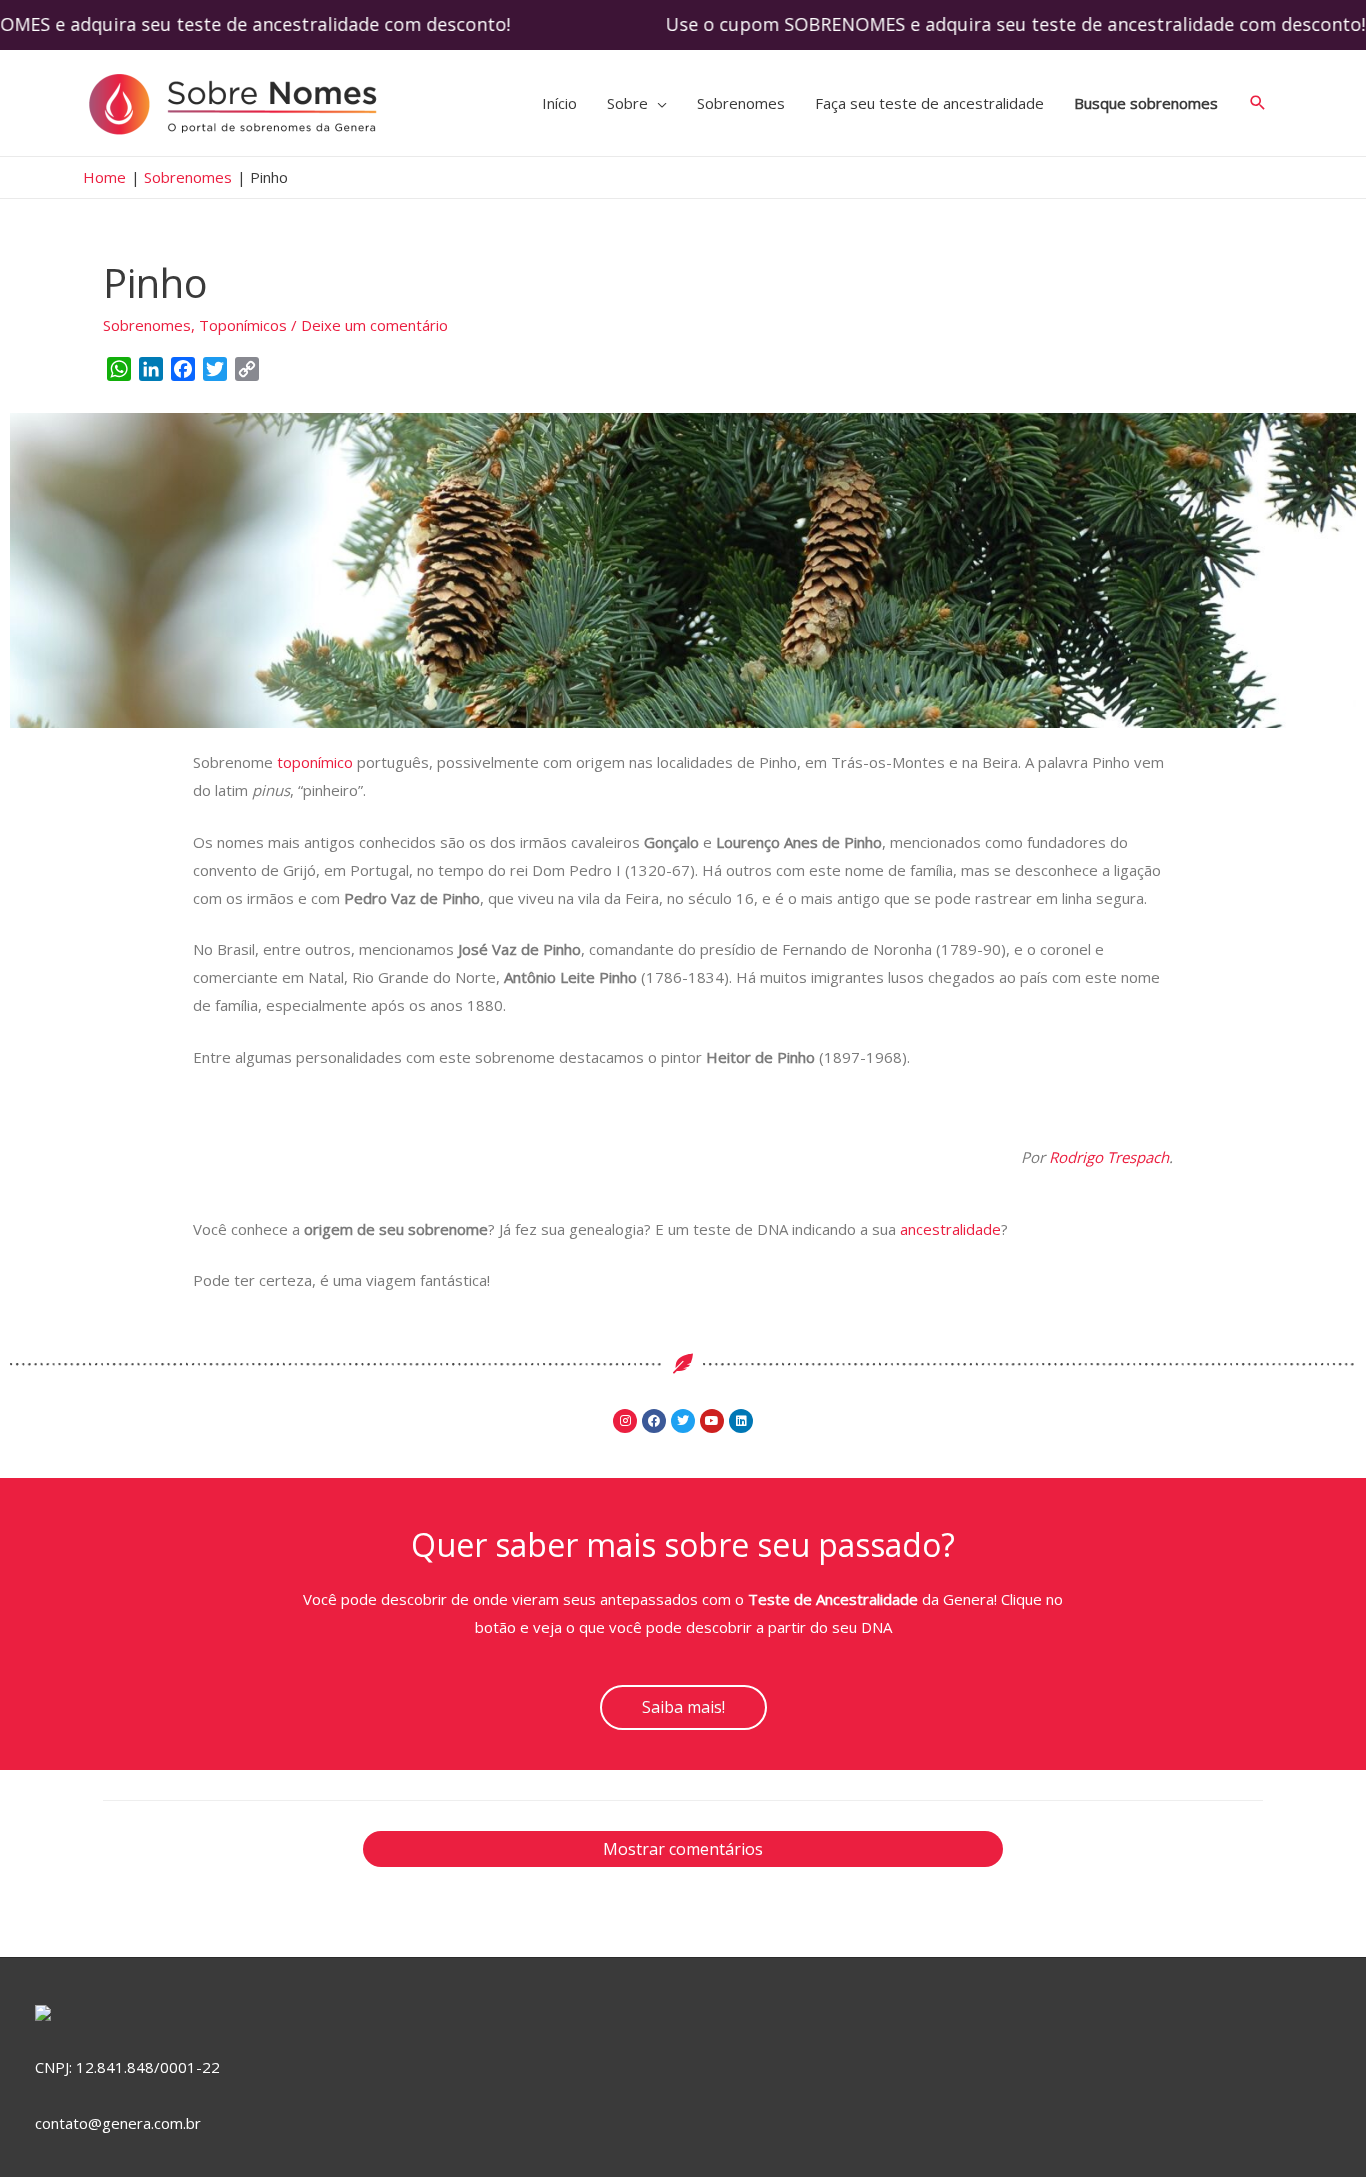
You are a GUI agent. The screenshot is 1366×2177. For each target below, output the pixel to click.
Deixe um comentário (374, 325)
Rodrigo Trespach (1109, 1157)
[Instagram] (625, 1421)
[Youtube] (712, 1421)
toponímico (317, 762)
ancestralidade (950, 1229)
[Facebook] (654, 1421)
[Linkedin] (741, 1421)
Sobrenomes (147, 325)
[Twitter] (683, 1421)
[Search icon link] (1258, 103)
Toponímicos (243, 325)
